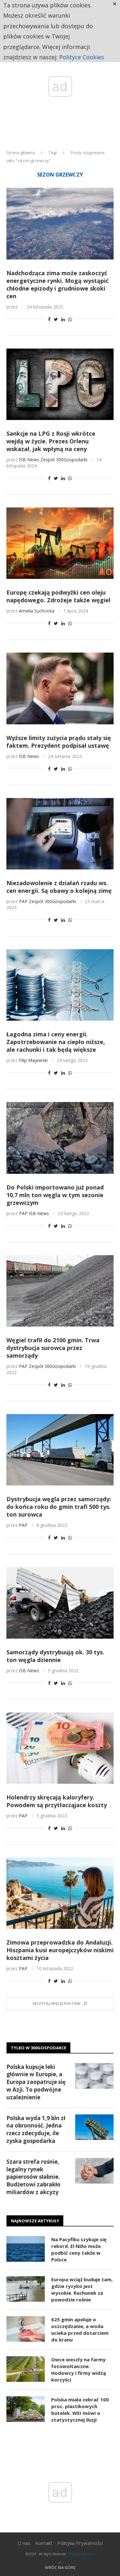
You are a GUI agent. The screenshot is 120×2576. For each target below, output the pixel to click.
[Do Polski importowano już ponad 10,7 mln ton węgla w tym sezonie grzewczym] (60, 1138)
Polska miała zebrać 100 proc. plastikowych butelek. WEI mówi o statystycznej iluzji (80, 2410)
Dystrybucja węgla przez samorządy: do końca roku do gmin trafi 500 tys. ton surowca (59, 1507)
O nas (24, 2543)
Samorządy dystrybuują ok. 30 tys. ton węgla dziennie (55, 1656)
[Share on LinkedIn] (63, 319)
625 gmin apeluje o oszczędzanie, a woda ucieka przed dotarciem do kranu (80, 2329)
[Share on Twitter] (56, 319)
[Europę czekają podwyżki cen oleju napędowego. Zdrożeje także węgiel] (60, 543)
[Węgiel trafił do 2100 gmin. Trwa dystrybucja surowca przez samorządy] (60, 1291)
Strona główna (20, 152)
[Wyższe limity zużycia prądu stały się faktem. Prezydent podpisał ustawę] (60, 688)
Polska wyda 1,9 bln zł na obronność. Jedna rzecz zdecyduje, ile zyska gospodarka (36, 2129)
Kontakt (44, 2543)
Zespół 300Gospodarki (64, 460)
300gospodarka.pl (81, 2554)
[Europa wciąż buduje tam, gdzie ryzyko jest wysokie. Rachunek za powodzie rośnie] (26, 2289)
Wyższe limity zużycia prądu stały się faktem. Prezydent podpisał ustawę (59, 742)
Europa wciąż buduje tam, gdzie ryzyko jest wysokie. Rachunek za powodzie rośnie (82, 2289)
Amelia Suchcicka (37, 611)
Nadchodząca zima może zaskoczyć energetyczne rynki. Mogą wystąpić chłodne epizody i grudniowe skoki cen (57, 284)
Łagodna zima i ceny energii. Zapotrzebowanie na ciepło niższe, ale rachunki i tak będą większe (56, 1042)
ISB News (29, 460)
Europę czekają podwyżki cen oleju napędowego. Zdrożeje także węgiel (58, 596)
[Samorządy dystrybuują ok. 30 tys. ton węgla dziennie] (60, 1603)
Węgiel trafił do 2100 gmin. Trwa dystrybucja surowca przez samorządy (53, 1348)
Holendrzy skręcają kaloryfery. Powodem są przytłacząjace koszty (57, 1801)
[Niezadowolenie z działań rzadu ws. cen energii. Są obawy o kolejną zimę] (60, 834)
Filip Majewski (33, 1060)
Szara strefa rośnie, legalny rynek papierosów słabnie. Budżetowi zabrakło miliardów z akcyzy (33, 2177)
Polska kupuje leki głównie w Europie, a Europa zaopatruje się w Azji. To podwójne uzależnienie (36, 2082)
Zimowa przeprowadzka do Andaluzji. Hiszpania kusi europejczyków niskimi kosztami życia (60, 1950)
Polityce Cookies (82, 57)
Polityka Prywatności (80, 2543)
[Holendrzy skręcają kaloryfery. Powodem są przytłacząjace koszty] (60, 1748)
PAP (23, 901)
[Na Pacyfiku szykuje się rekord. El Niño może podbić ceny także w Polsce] (26, 2249)
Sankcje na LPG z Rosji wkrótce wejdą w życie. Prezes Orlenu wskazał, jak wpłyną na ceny (51, 441)
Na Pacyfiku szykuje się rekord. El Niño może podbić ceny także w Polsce (79, 2249)
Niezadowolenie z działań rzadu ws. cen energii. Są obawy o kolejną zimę (59, 887)
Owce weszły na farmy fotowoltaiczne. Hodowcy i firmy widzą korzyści (79, 2370)
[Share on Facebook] (49, 319)
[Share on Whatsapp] (70, 319)
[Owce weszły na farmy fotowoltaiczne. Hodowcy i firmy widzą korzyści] (26, 2369)
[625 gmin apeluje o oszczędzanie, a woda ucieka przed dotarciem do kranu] (26, 2329)
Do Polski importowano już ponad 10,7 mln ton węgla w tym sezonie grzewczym (55, 1195)
